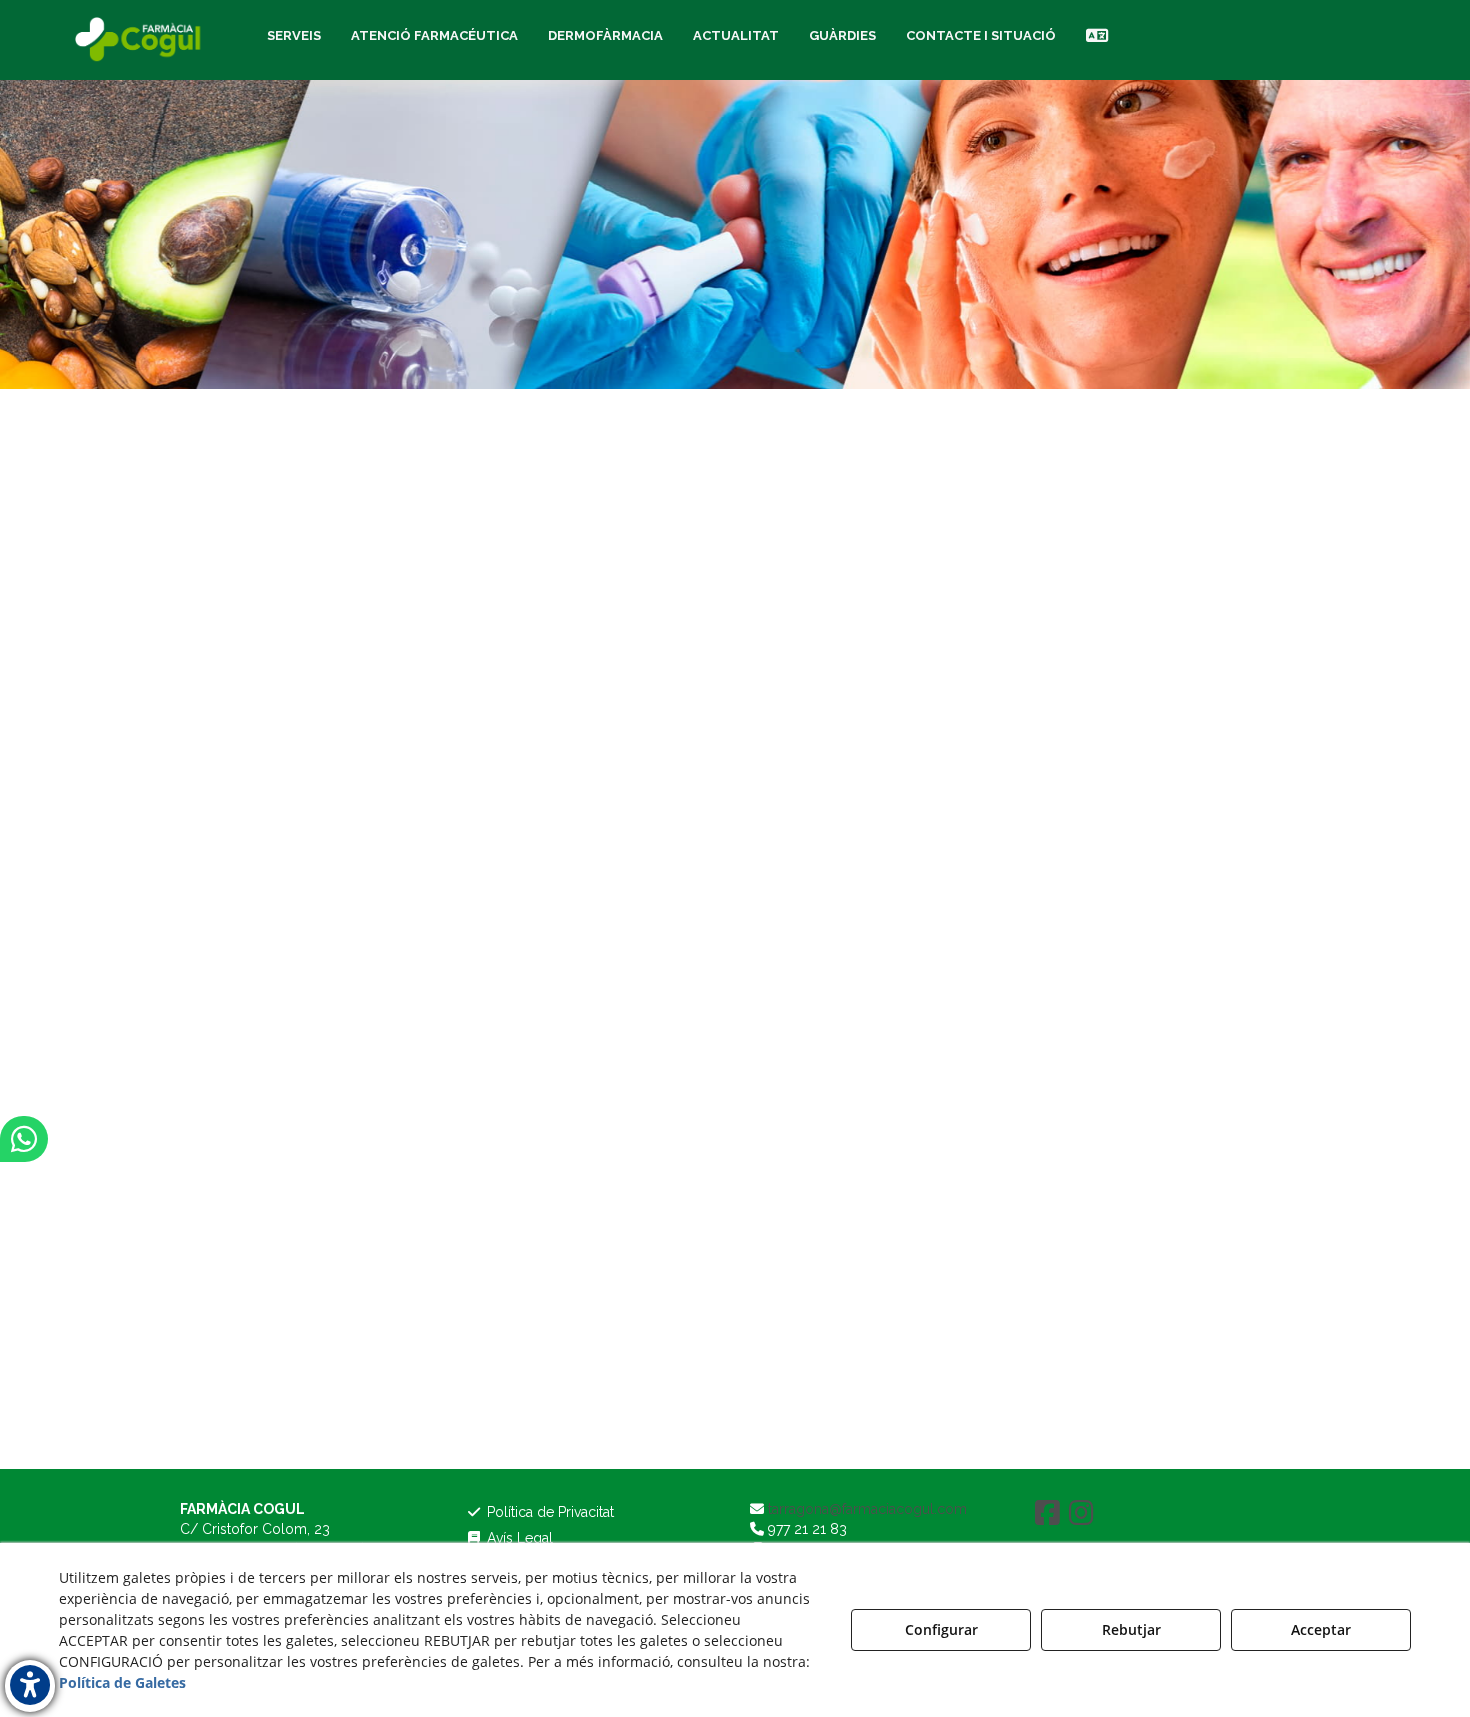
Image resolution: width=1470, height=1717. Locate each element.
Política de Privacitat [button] (548, 1512)
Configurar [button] (941, 1629)
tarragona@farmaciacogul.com (865, 1509)
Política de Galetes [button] (122, 1682)
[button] (140, 40)
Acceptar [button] (1321, 1629)
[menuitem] (294, 36)
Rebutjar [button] (1131, 1629)
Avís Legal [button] (518, 1538)
